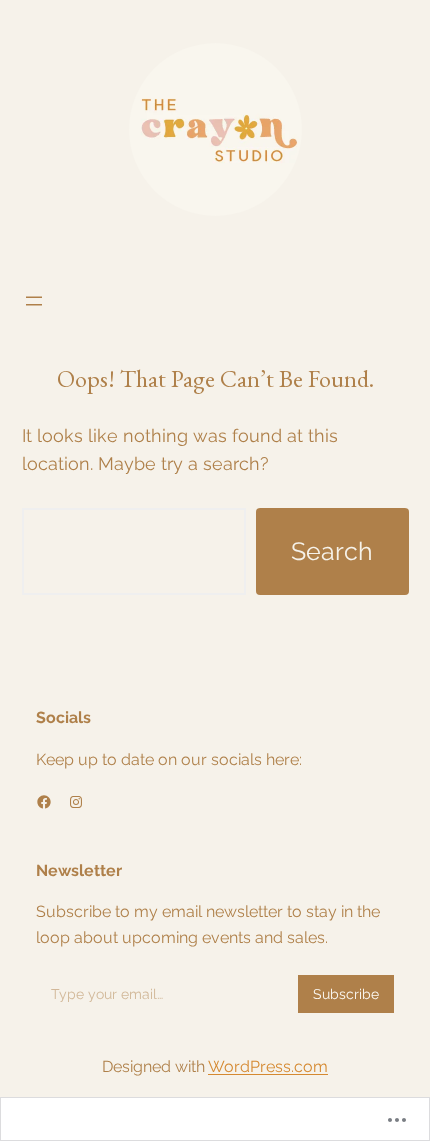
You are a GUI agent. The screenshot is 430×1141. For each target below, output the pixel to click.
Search (332, 551)
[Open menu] (34, 301)
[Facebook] (44, 802)
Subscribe (346, 994)
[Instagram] (76, 802)
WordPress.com (268, 1066)
